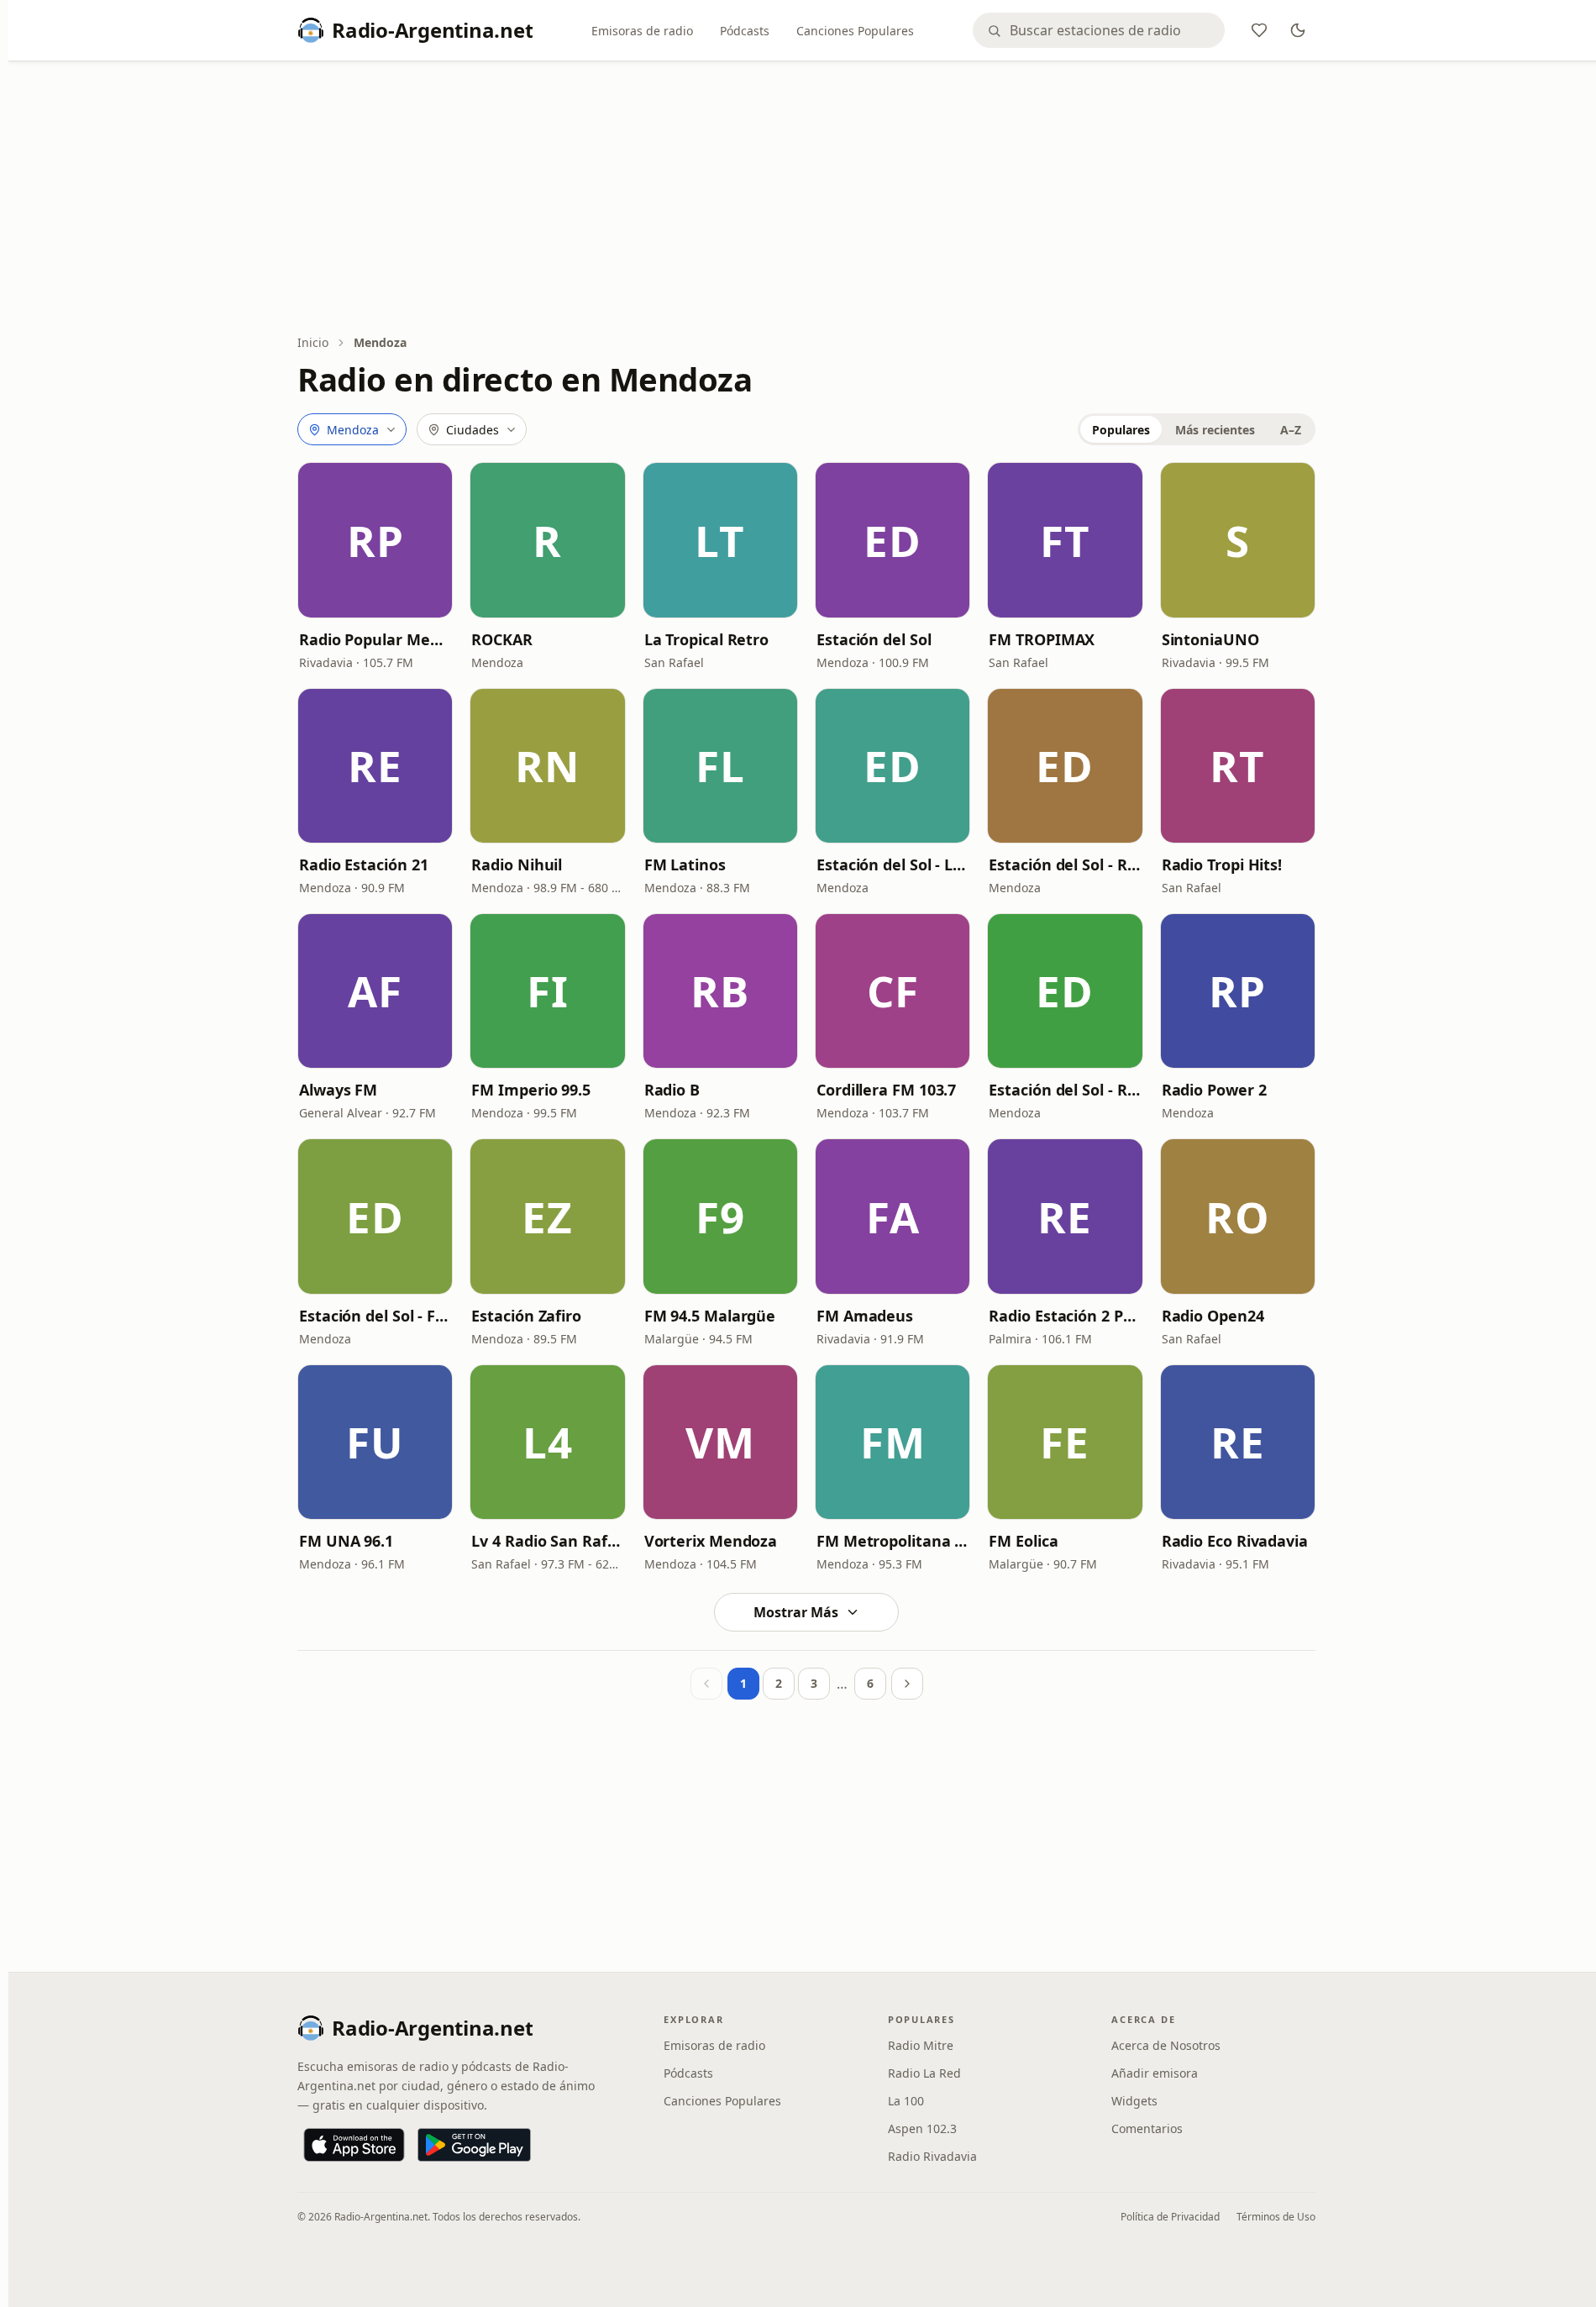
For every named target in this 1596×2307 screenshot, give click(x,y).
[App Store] (354, 2145)
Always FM (338, 1090)
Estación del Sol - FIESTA (375, 1316)
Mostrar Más (796, 1612)
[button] (375, 540)
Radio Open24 (1213, 1316)
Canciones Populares (855, 31)
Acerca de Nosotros (1166, 2045)
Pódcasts (745, 31)
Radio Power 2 (1214, 1090)
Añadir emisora (1155, 2073)
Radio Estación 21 (363, 864)
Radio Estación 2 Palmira (1065, 1316)
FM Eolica (1023, 1541)
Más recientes (1215, 430)
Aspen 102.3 (922, 2128)
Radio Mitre (921, 2045)
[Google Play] (474, 2145)
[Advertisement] (806, 199)
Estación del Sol (874, 639)
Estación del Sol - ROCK (1065, 1090)
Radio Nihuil (517, 864)
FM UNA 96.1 (346, 1541)
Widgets (1134, 2101)
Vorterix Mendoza (711, 1541)
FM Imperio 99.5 (531, 1090)
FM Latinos (685, 864)
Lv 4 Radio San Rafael (547, 1541)
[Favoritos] (1259, 30)
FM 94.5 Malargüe (710, 1316)
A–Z (1291, 430)
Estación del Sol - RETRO (1065, 864)
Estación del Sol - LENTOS (892, 864)
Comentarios (1147, 2128)
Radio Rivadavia (932, 2156)
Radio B (672, 1090)
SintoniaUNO (1210, 639)
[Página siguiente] (907, 1684)
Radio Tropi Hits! (1222, 864)
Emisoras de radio (642, 31)
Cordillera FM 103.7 (886, 1090)
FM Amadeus (865, 1316)
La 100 (906, 2101)
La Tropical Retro (706, 639)
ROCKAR (501, 639)
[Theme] (1298, 30)
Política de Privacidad (1170, 2217)
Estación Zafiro (526, 1316)
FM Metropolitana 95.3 (892, 1541)
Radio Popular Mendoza (375, 639)
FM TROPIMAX (1042, 639)
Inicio (313, 342)
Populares (1121, 430)
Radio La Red (924, 2073)
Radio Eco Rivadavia (1235, 1541)
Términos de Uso (1276, 2217)
